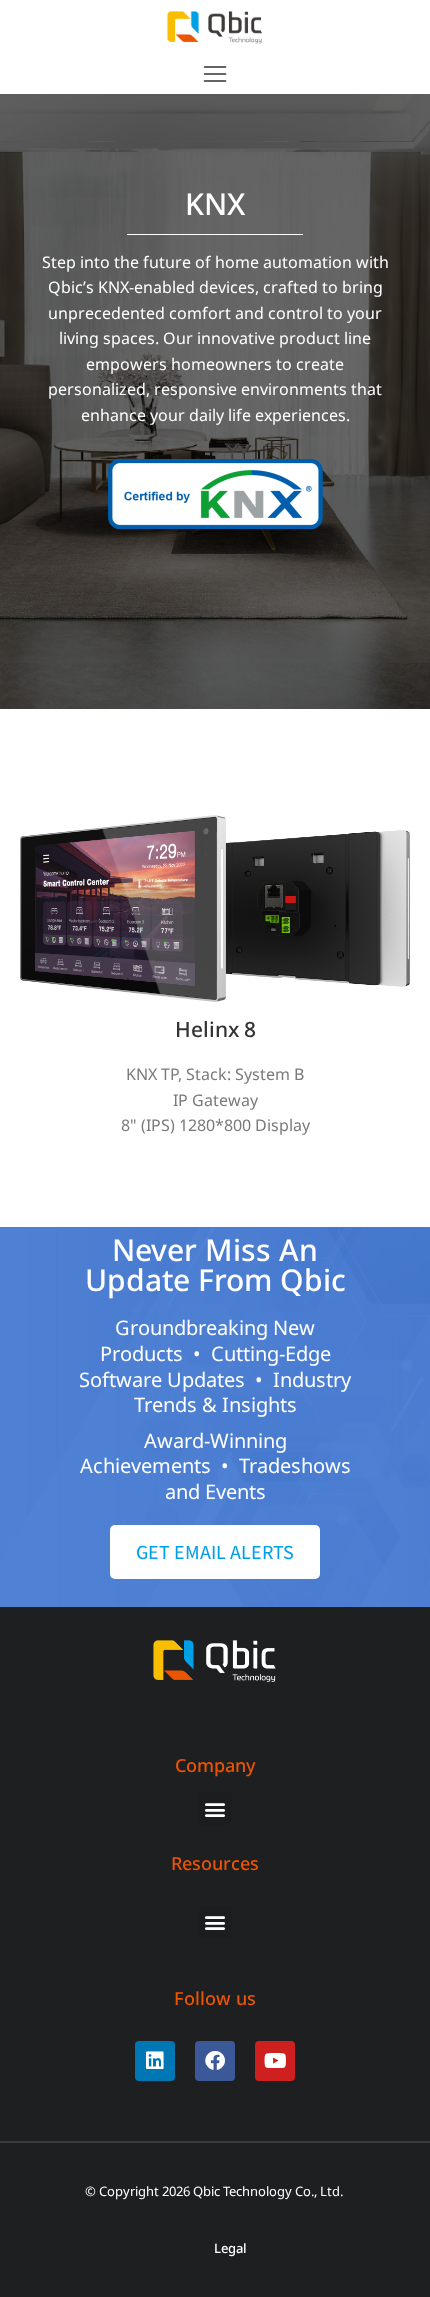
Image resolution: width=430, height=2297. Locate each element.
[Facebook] (215, 2061)
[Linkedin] (155, 2061)
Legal (230, 2248)
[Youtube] (275, 2061)
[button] (215, 74)
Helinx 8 (215, 1029)
